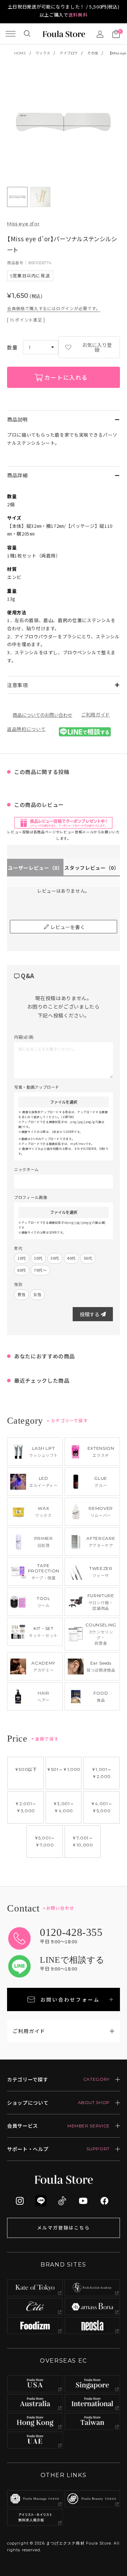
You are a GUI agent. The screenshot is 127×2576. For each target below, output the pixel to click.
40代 (71, 1258)
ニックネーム (26, 1169)
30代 (55, 1258)
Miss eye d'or (23, 224)
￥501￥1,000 (64, 1769)
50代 (88, 1258)
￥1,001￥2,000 (102, 1773)
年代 (18, 1248)
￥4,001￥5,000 (102, 1807)
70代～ (40, 1270)
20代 (38, 1258)
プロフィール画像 (31, 1197)
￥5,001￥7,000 (45, 1841)
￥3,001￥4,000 (64, 1807)
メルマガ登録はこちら (64, 2228)
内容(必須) (24, 1037)
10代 (22, 1258)
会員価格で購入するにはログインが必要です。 (54, 308)
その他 (93, 53)
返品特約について (26, 729)
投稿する (90, 1314)
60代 (22, 1270)
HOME (20, 53)
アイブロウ (69, 53)
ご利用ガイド (96, 714)
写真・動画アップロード (37, 1087)
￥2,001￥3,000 (26, 1807)
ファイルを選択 (64, 1102)
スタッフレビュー (92, 868)
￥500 (26, 1769)
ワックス (43, 53)
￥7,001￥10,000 (83, 1841)
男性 (21, 1294)
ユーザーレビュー (35, 868)
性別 (18, 1284)
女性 (37, 1294)
